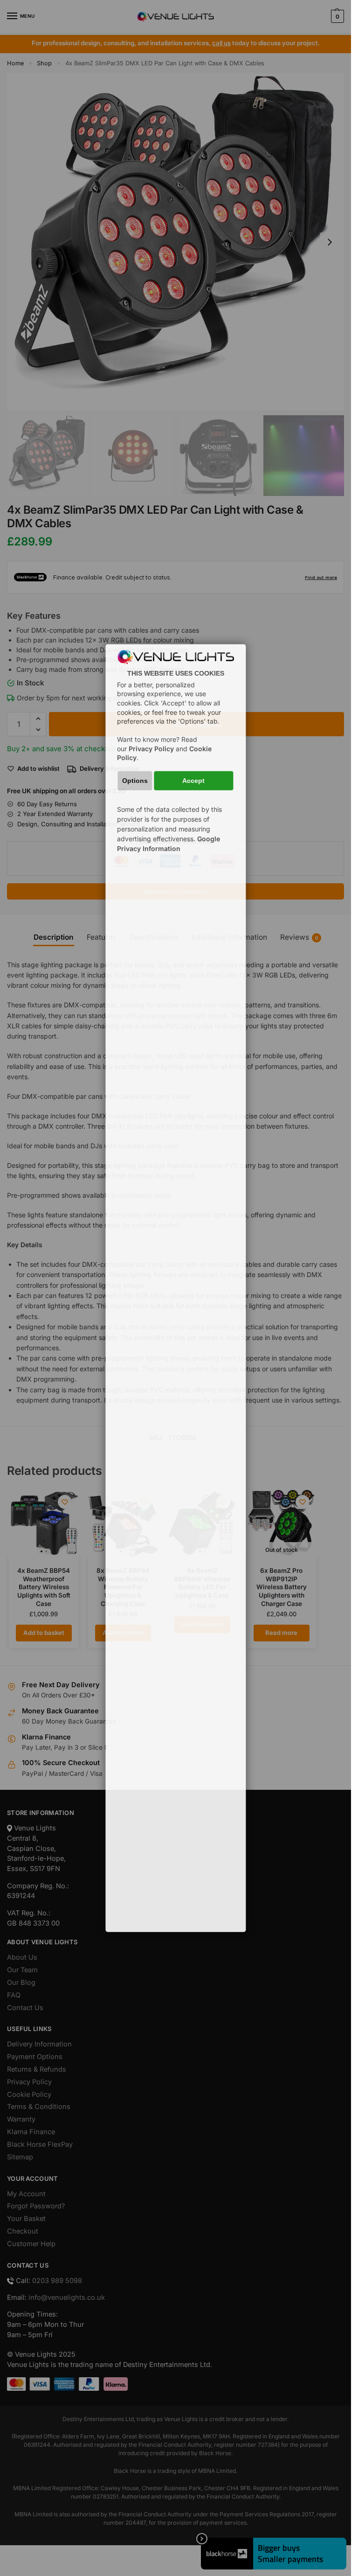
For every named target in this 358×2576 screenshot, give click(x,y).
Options (135, 781)
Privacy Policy (151, 749)
